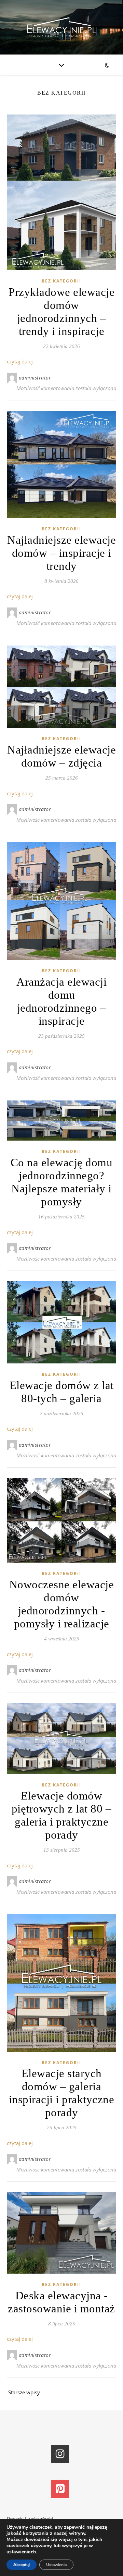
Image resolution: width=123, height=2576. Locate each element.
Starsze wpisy (23, 2392)
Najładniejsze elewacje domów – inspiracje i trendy (61, 553)
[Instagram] (60, 2454)
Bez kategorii (61, 281)
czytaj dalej (20, 361)
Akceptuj (22, 2565)
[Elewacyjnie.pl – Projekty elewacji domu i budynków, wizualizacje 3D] (61, 27)
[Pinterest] (60, 2489)
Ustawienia (56, 2565)
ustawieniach (21, 2552)
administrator (35, 378)
